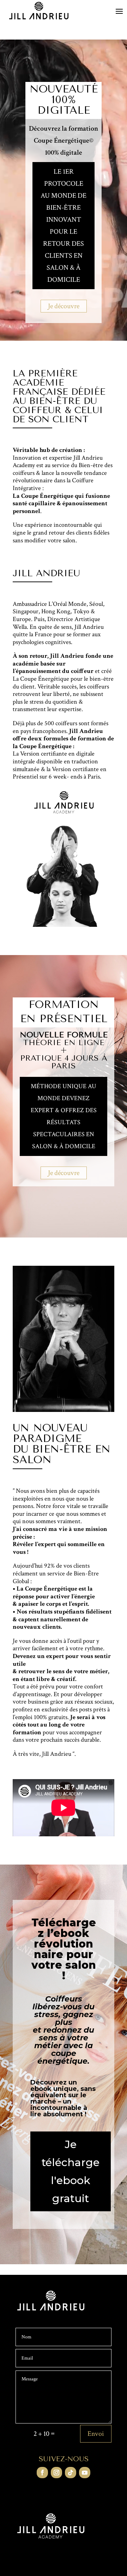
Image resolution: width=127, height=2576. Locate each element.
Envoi (96, 2434)
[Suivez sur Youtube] (85, 2473)
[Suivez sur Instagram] (56, 2473)
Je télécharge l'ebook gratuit (71, 2171)
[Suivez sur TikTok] (71, 2473)
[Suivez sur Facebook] (42, 2473)
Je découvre (64, 306)
